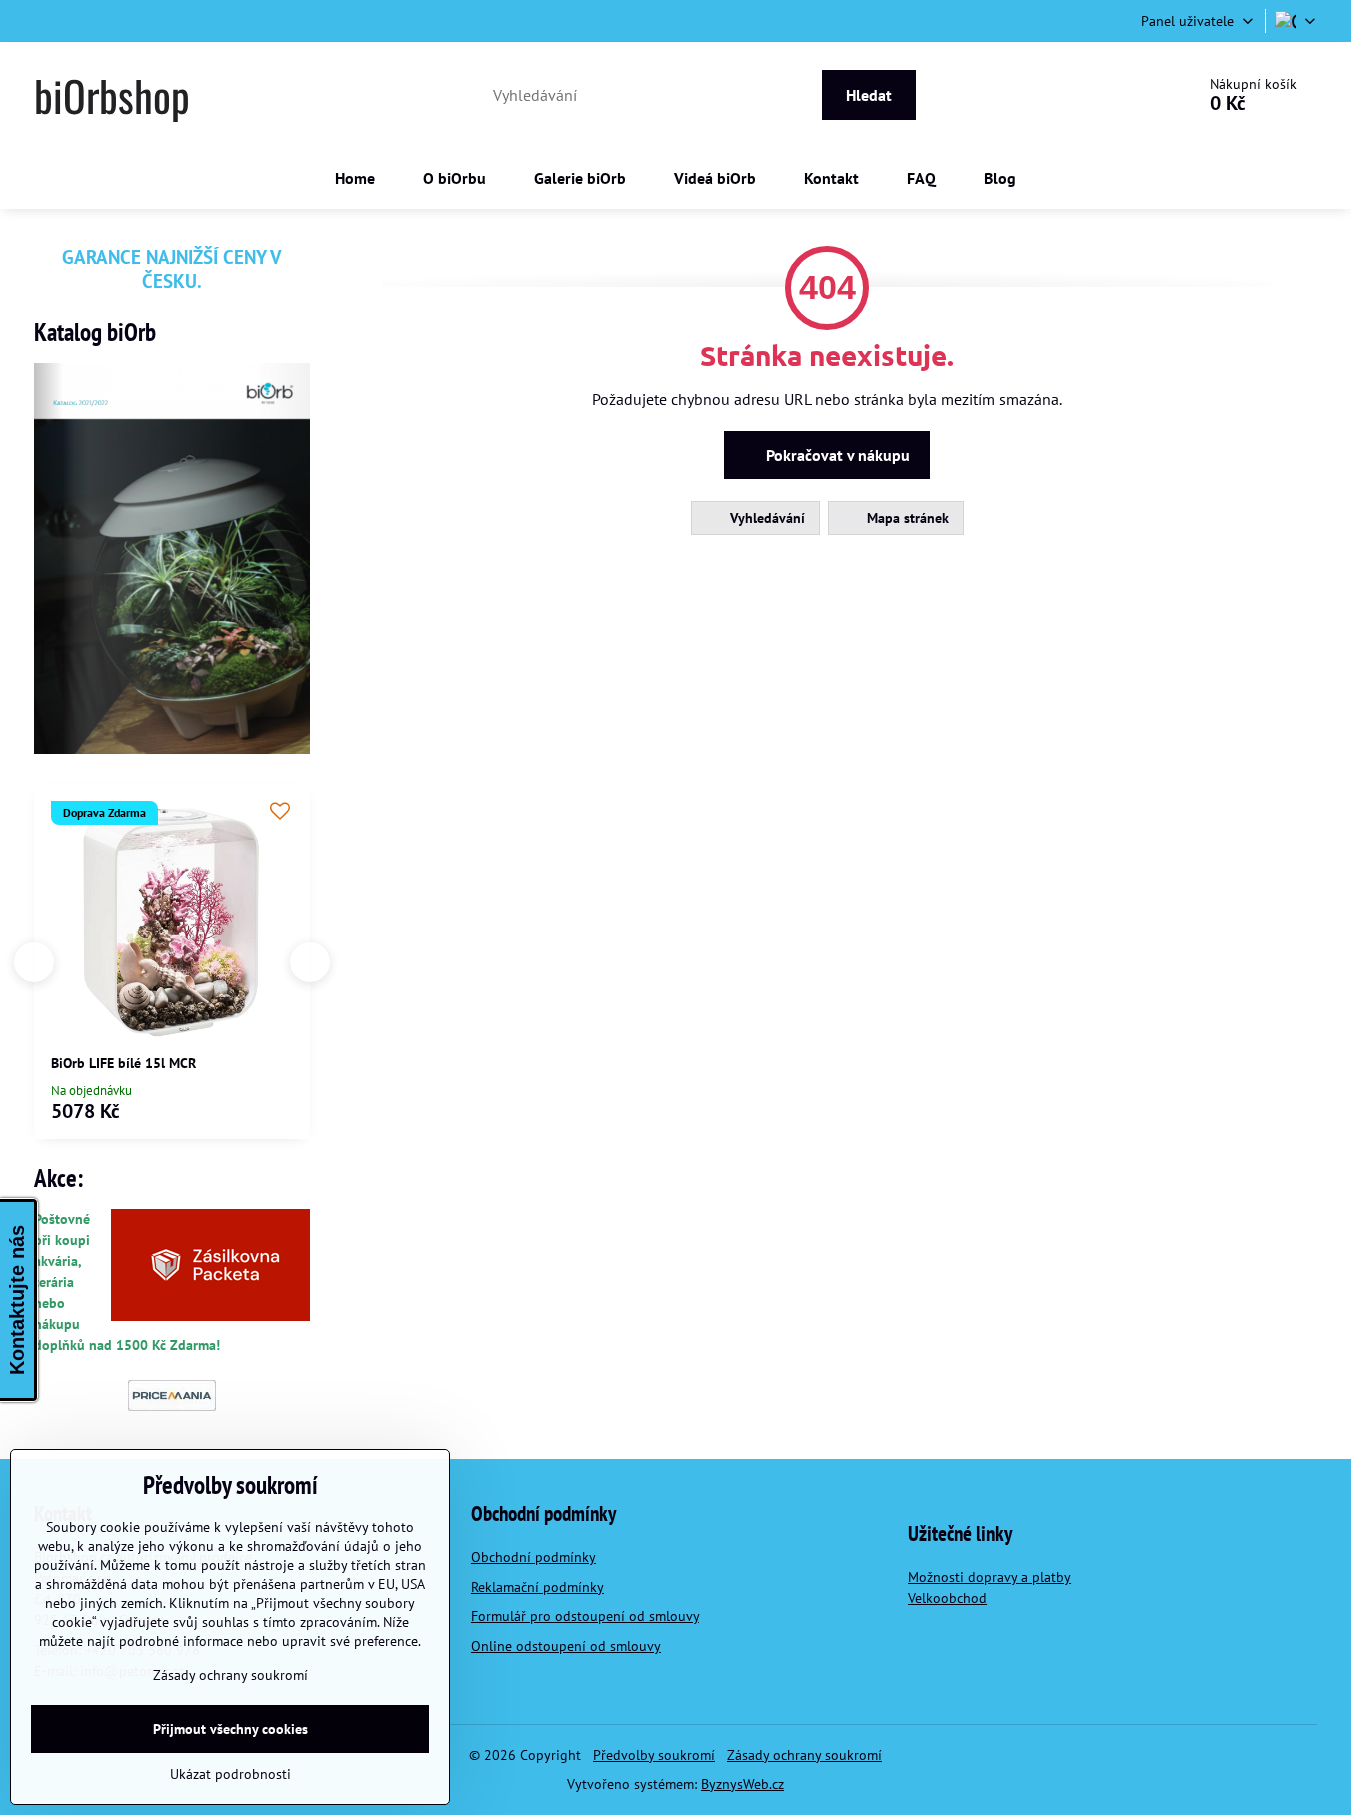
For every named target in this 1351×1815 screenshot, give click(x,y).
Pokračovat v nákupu (836, 455)
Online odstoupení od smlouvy (566, 1646)
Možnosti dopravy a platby (989, 1577)
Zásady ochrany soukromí (804, 1755)
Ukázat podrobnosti (230, 1774)
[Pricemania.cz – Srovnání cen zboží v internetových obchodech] (172, 1406)
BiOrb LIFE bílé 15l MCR (123, 1063)
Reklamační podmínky (537, 1587)
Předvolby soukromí (654, 1755)
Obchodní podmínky (533, 1557)
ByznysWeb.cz (742, 1784)
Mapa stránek (906, 518)
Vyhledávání (765, 518)
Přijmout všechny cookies (230, 1729)
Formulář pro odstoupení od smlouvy (585, 1616)
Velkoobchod (947, 1598)
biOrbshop (112, 95)
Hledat (869, 95)
